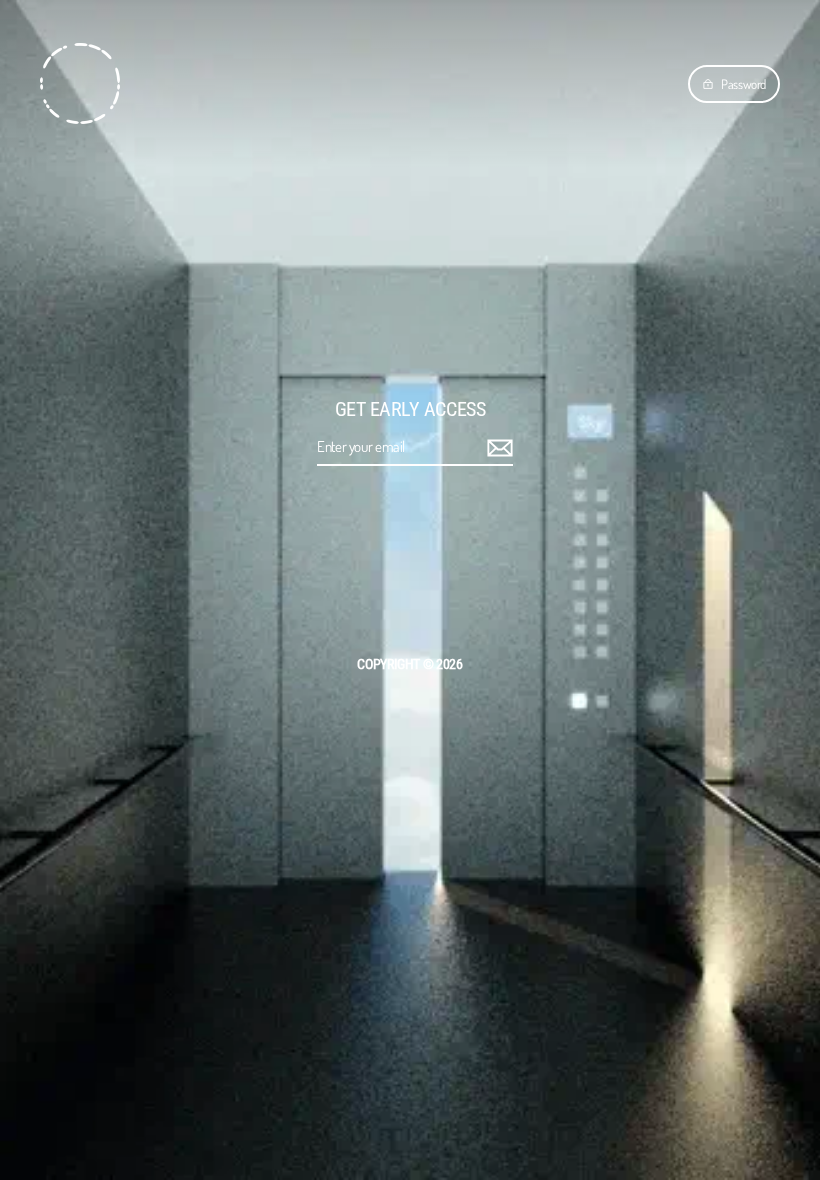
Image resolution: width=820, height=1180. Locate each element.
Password (743, 84)
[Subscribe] (497, 448)
